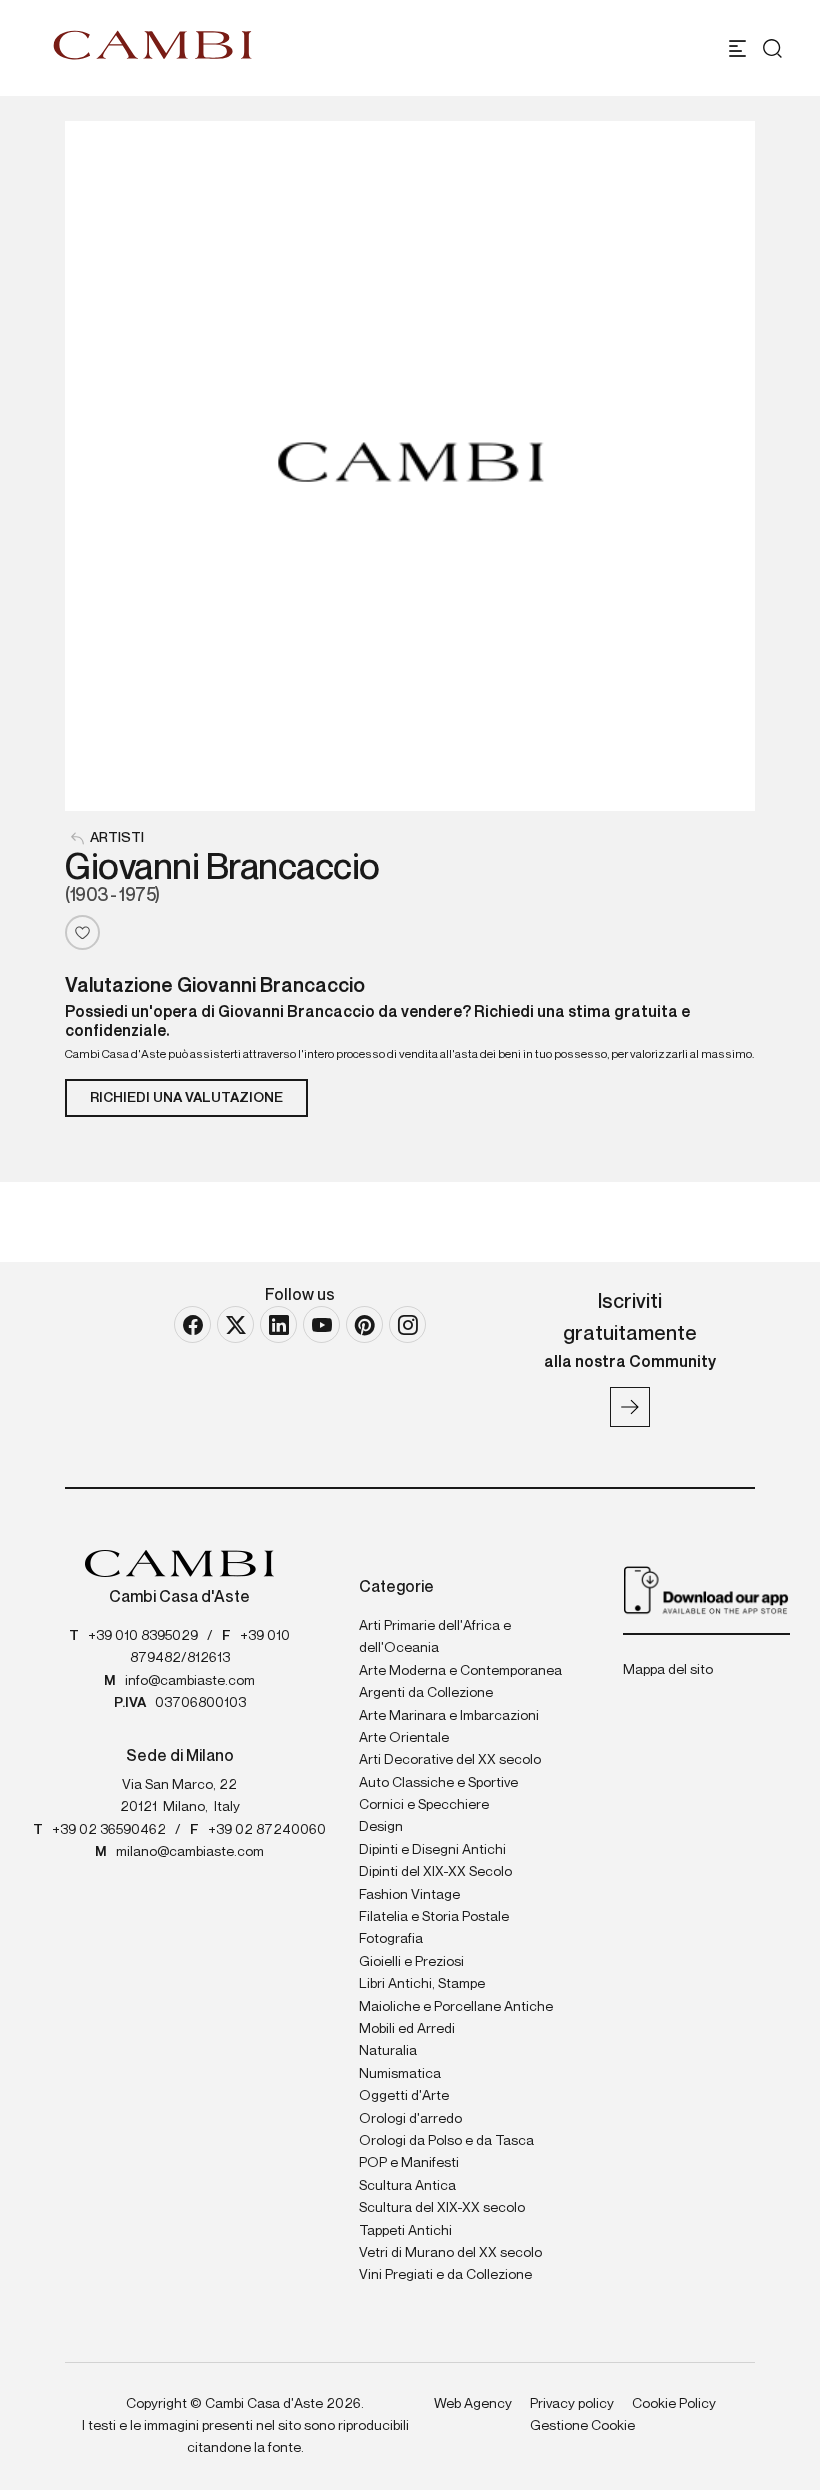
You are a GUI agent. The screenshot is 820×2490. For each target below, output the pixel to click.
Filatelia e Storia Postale (434, 1917)
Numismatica (400, 2074)
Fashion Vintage (409, 1895)
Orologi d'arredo (410, 2119)
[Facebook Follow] (192, 1324)
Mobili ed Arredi (407, 2029)
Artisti (117, 838)
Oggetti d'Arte (404, 2096)
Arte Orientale (404, 1738)
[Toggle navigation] (737, 48)
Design (381, 1827)
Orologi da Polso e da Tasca (446, 2141)
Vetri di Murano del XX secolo (450, 2253)
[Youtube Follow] (321, 1324)
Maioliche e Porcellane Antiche (456, 2007)
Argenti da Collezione (426, 1693)
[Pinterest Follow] (364, 1324)
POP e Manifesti (409, 2163)
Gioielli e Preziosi (411, 1962)
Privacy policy (572, 2404)
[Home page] (153, 45)
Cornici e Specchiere (424, 1805)
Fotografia (391, 1939)
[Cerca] (772, 48)
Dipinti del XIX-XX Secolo (435, 1872)
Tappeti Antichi (405, 2231)
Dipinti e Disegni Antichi (432, 1850)
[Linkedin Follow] (278, 1324)
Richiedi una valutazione (186, 1098)
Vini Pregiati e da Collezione (445, 2275)
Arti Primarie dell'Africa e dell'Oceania (435, 1637)
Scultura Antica (407, 2186)
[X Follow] (235, 1324)
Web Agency (473, 2404)
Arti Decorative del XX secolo (450, 1760)
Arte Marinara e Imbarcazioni (449, 1716)
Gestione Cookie (582, 2426)
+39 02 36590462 (109, 1830)
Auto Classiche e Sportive (438, 1783)
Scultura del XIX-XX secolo (442, 2208)
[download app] (706, 1589)
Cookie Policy (674, 2404)
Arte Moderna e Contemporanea (460, 1671)
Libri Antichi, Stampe (422, 1984)
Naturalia (388, 2051)
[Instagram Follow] (407, 1324)
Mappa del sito (668, 1670)
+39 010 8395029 (143, 1636)
